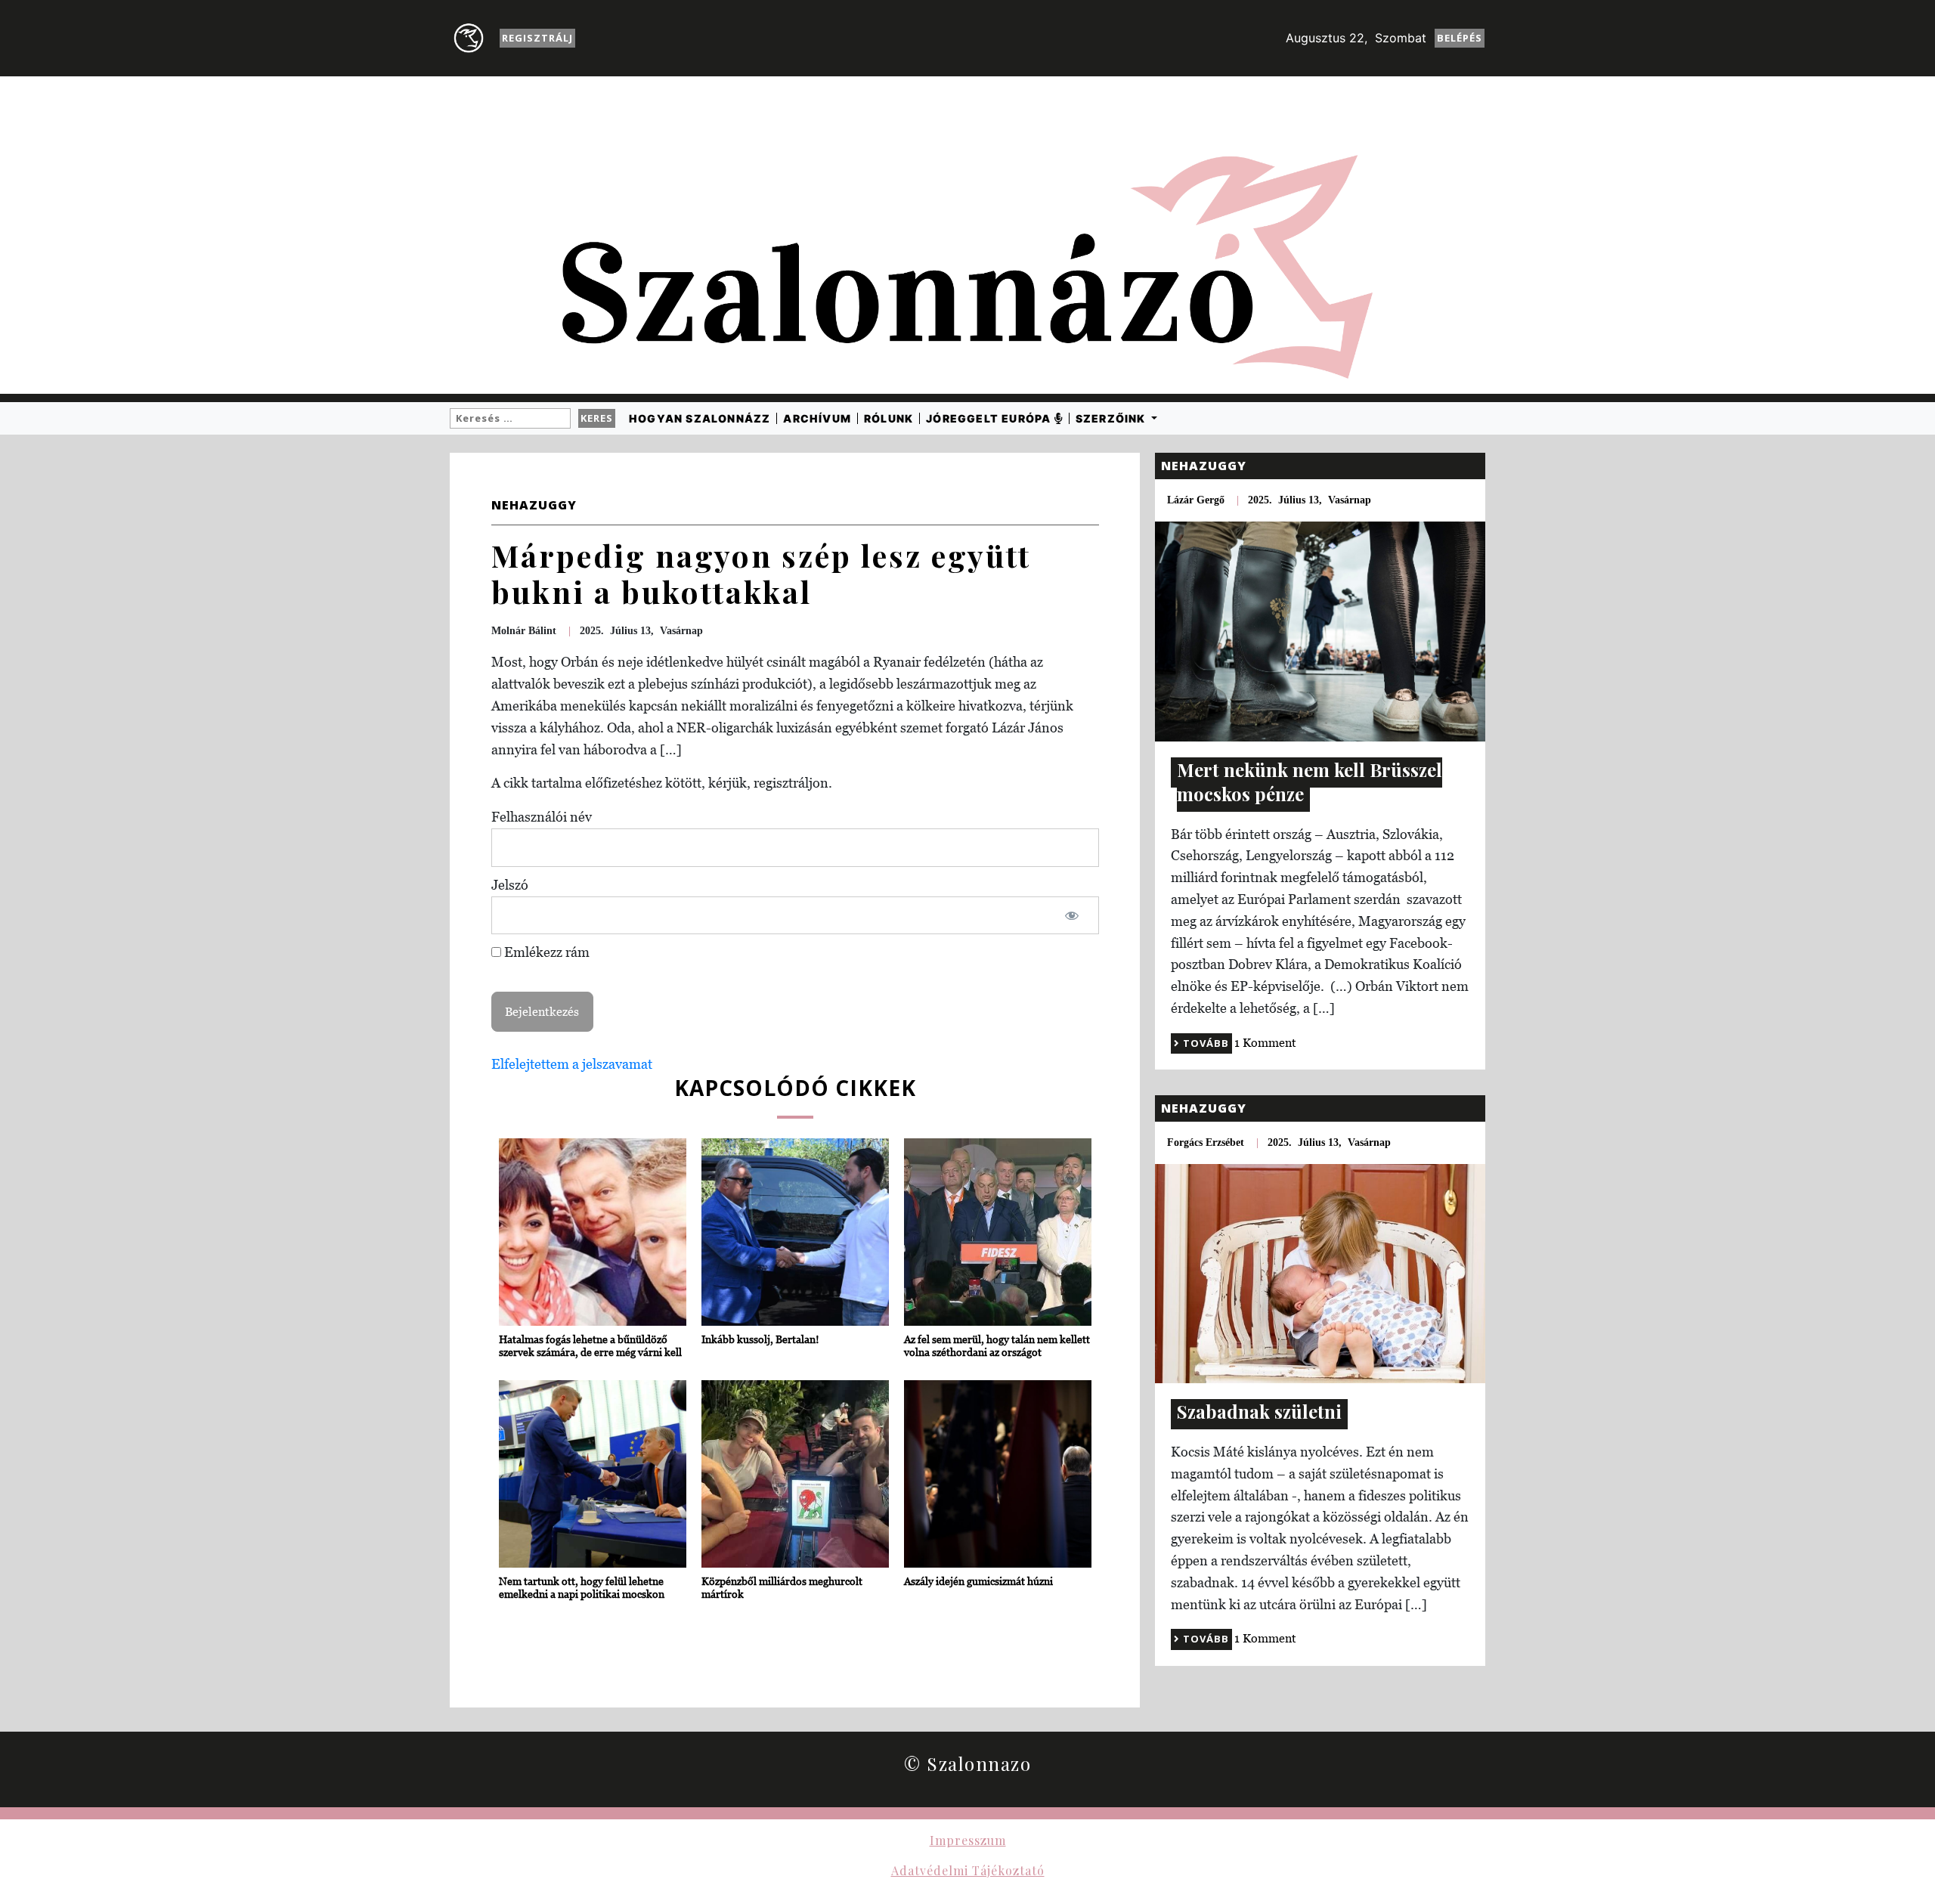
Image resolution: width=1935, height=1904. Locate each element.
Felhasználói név (542, 817)
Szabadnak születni (1259, 1411)
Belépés (1460, 38)
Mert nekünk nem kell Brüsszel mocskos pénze (1310, 782)
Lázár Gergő (1196, 500)
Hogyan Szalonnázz (700, 418)
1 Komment (1265, 1042)
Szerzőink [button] (1112, 418)
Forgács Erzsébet (1206, 1142)
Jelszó (510, 885)
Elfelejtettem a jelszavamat (572, 1064)
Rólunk (889, 418)
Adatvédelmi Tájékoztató (968, 1870)
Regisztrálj (537, 38)
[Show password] (1072, 916)
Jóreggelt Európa (990, 418)
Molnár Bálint (524, 631)
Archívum (817, 418)
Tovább (1204, 1043)
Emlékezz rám (545, 952)
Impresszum (968, 1840)
